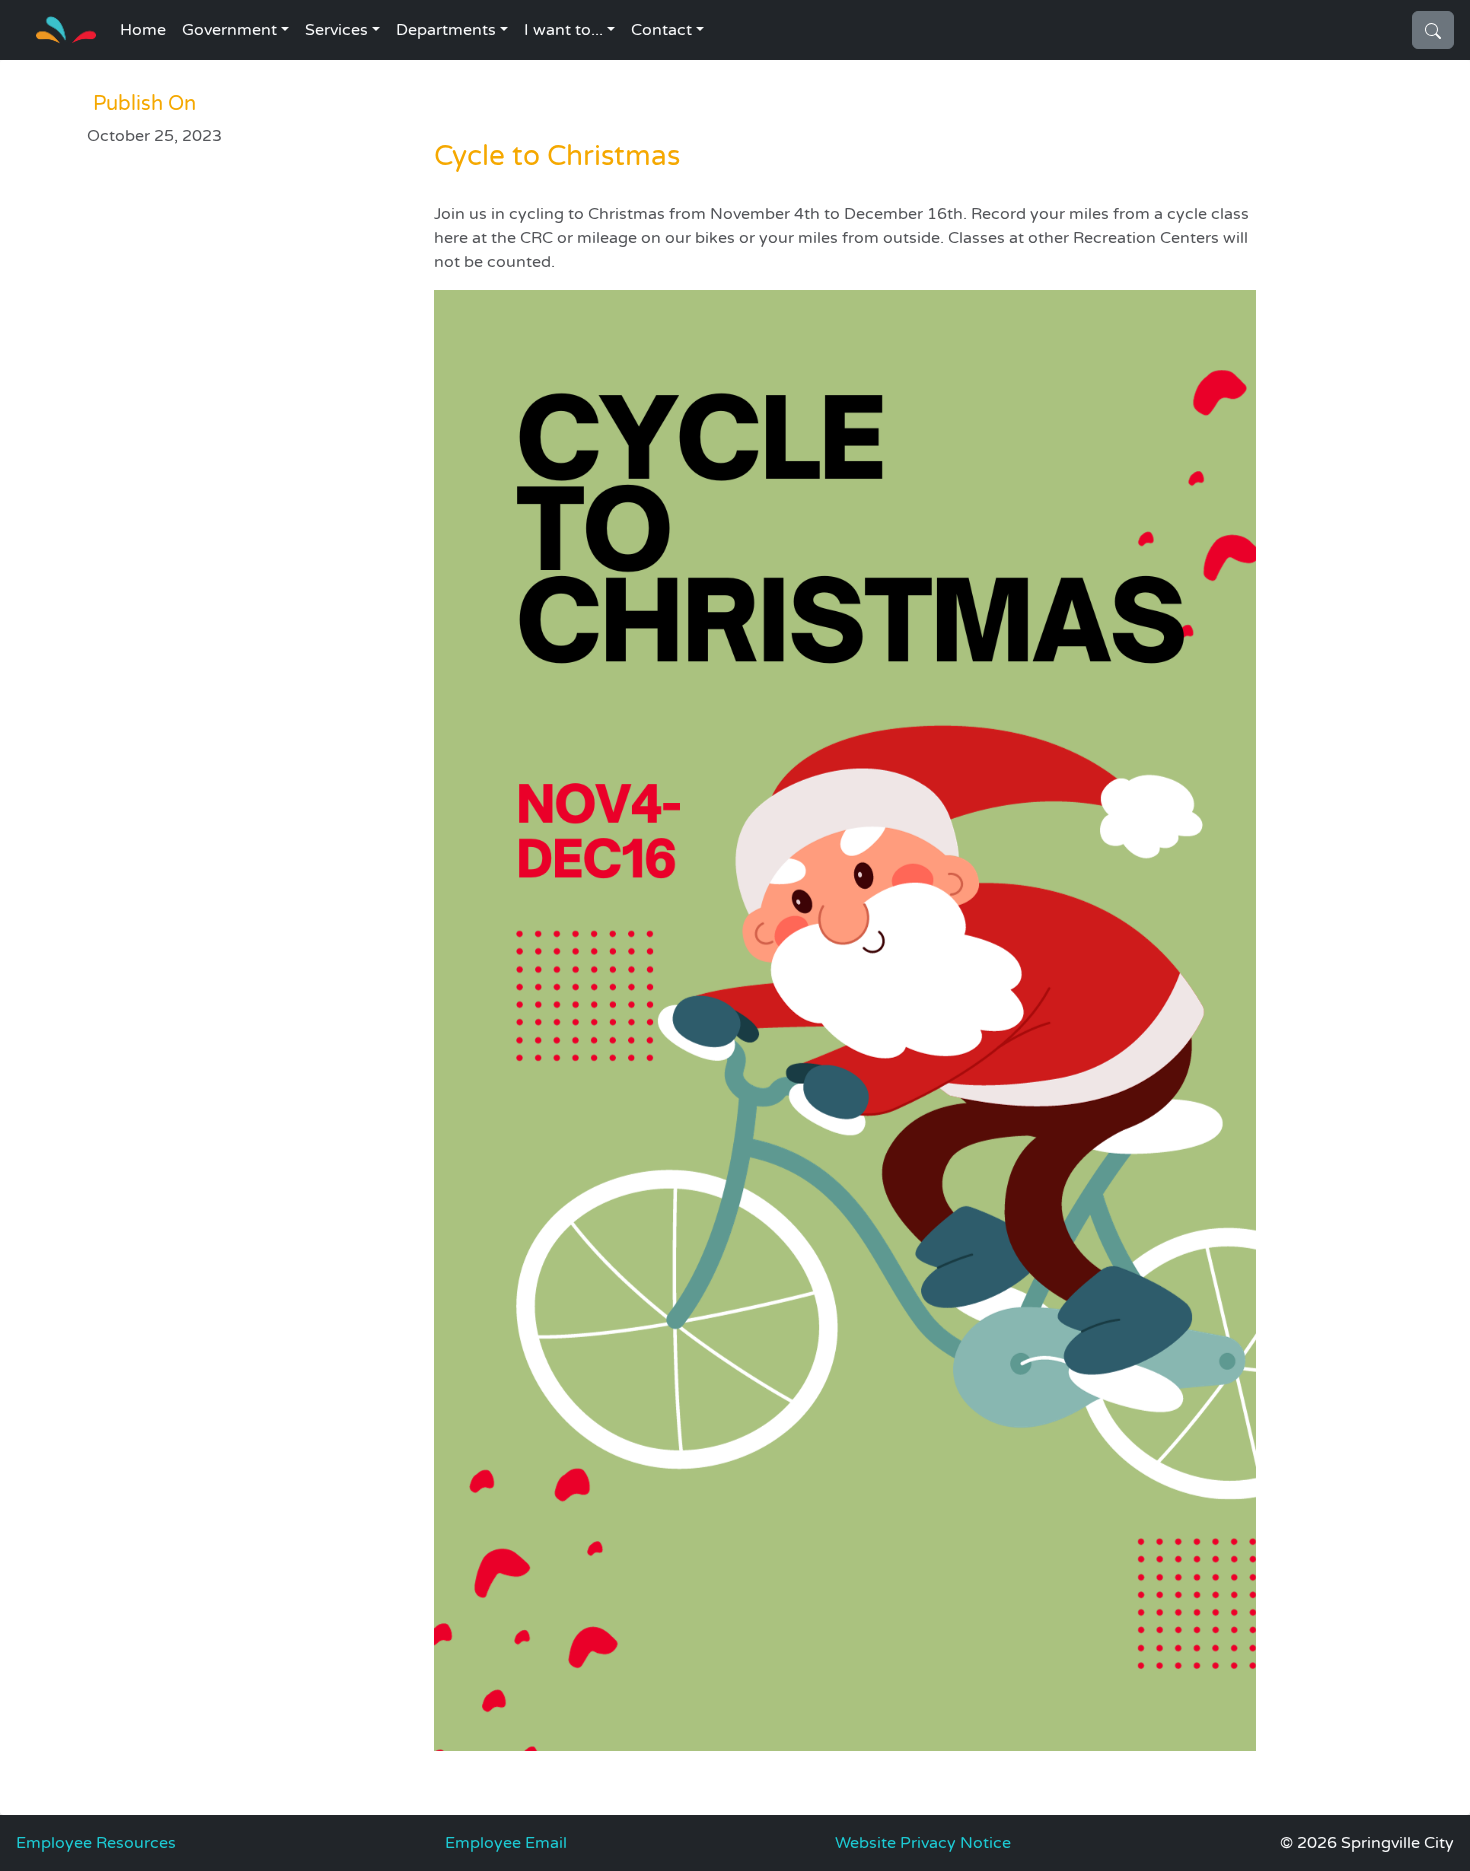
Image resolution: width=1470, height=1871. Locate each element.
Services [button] (336, 30)
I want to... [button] (563, 30)
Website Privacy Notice (923, 1843)
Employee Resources (96, 1843)
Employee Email (506, 1843)
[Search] (1433, 30)
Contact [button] (661, 30)
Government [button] (229, 30)
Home (143, 30)
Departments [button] (446, 30)
